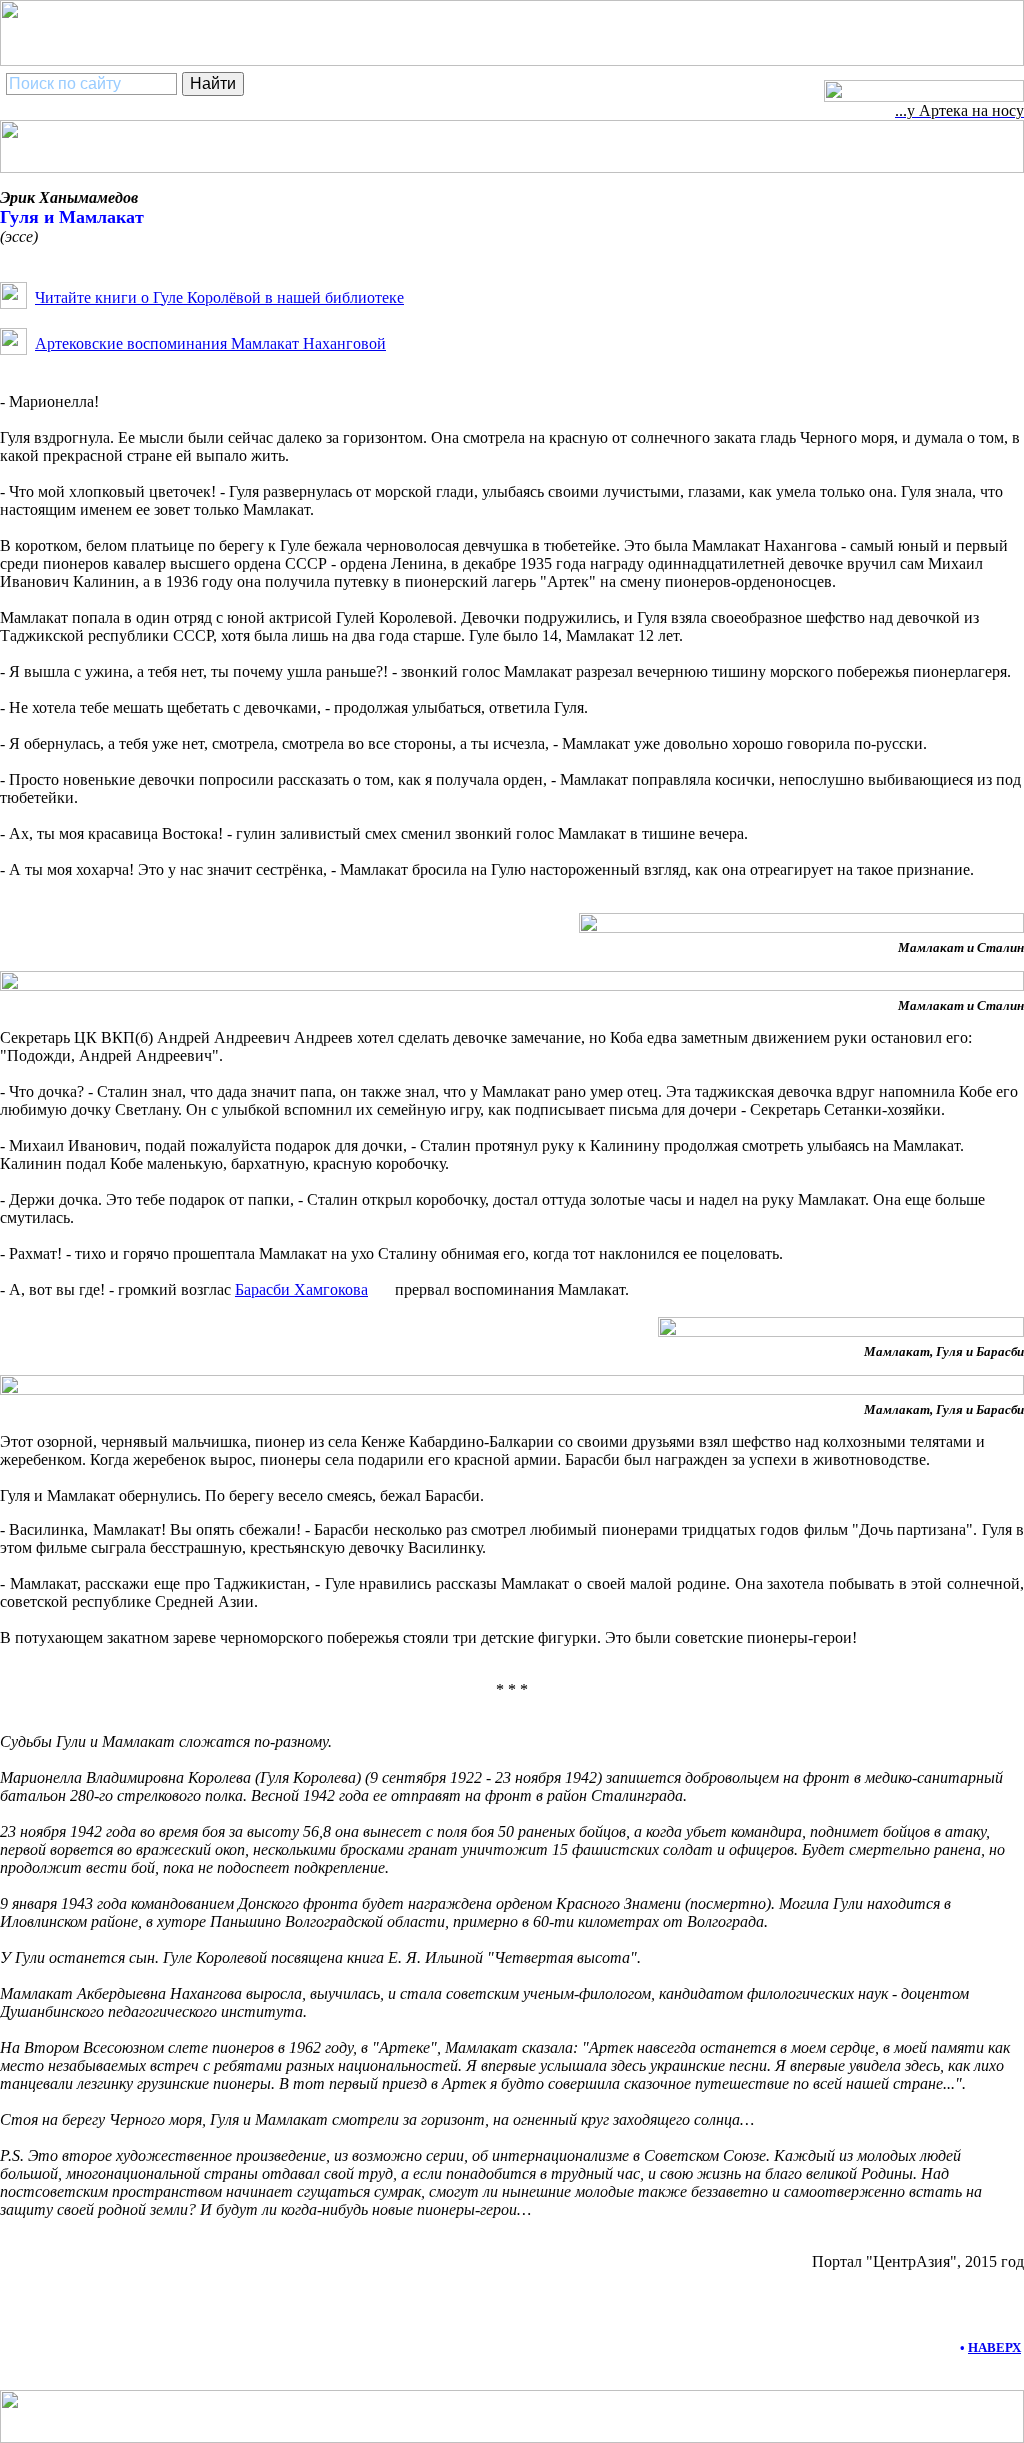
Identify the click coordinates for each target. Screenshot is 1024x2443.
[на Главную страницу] (924, 96)
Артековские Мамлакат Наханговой (210, 343)
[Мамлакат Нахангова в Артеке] (13, 349)
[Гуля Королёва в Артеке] (13, 303)
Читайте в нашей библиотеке (219, 297)
